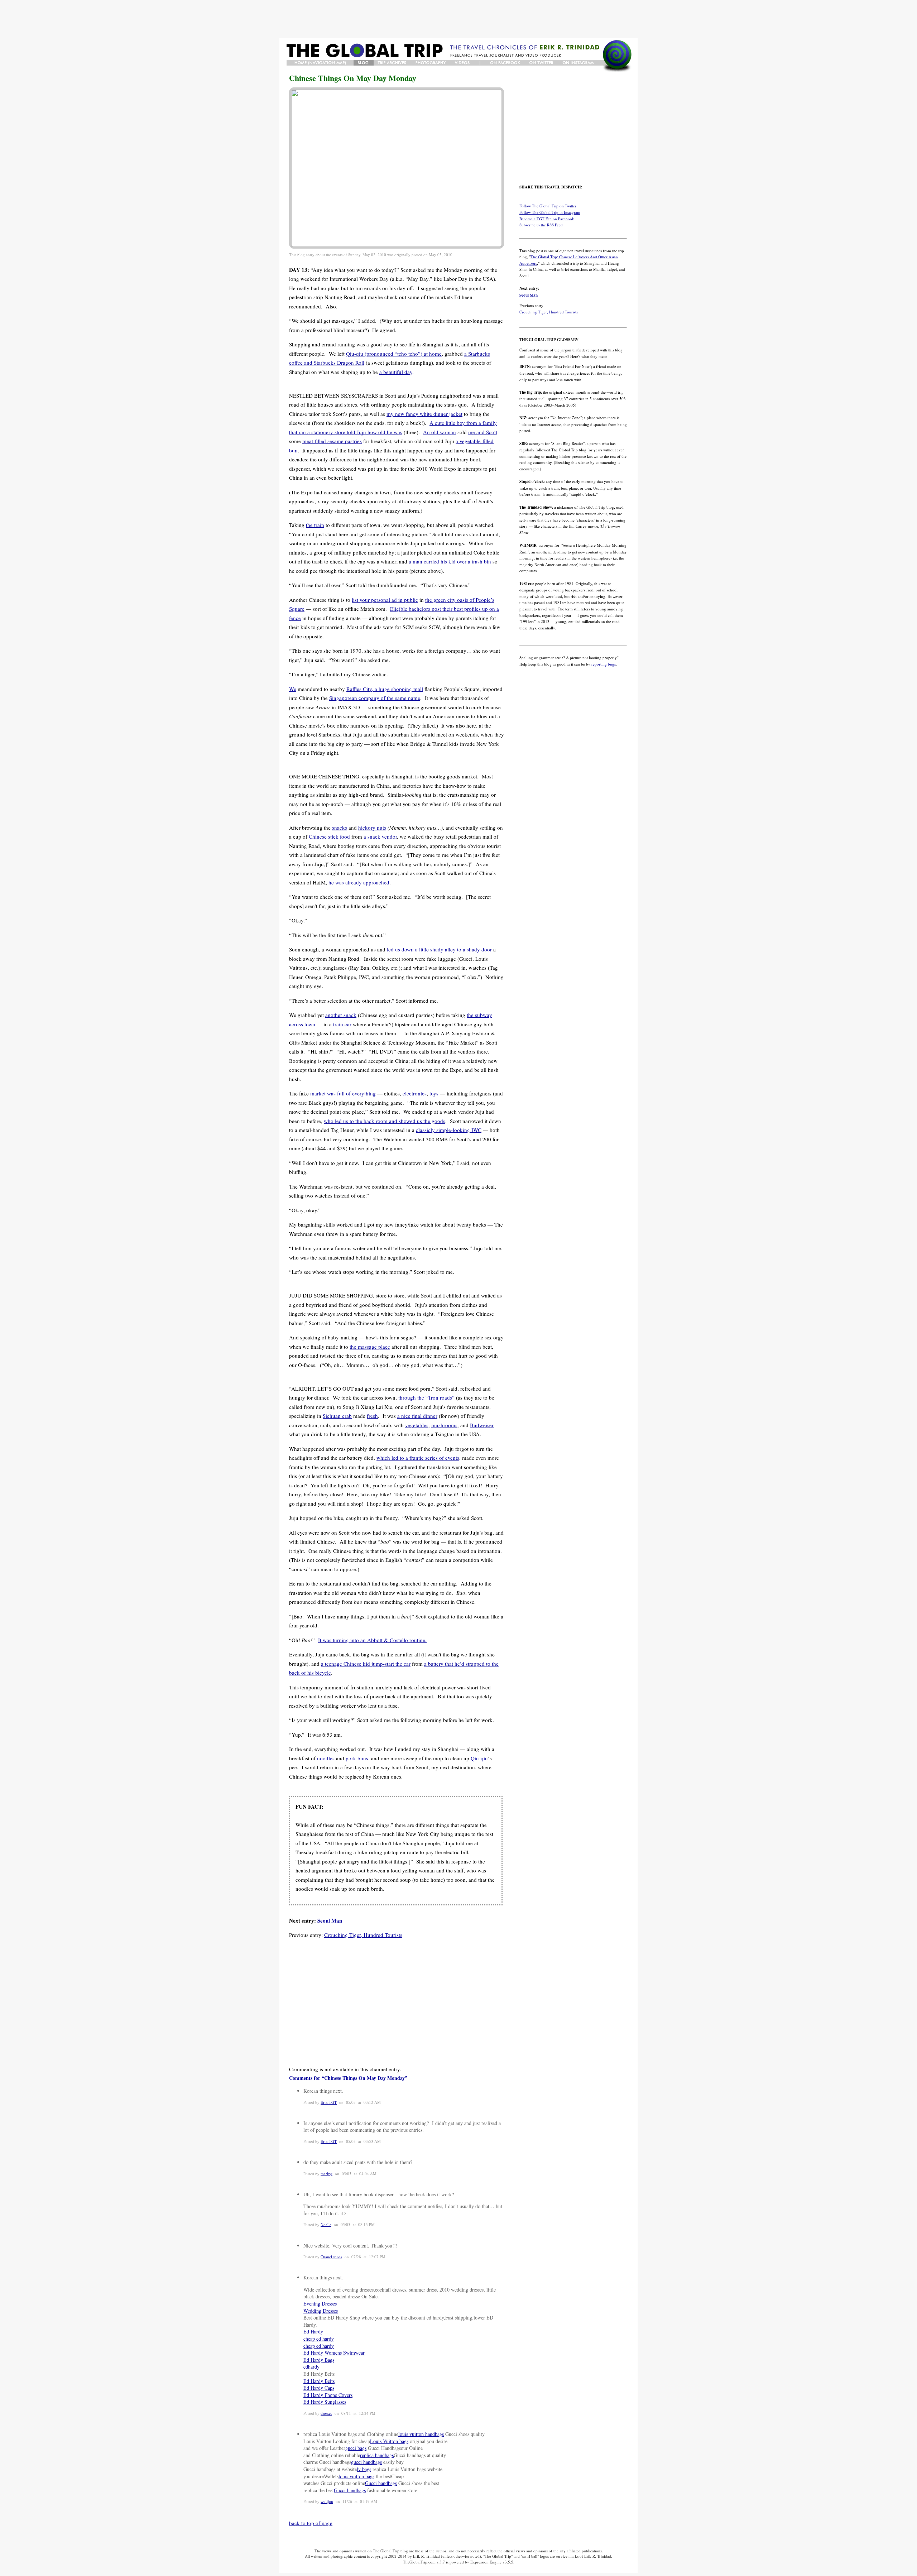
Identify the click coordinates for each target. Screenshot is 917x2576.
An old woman (440, 432)
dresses (326, 2413)
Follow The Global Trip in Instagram (550, 212)
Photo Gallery (431, 63)
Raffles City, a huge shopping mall (385, 689)
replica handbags (377, 2455)
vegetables (417, 1425)
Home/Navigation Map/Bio (320, 63)
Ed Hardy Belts (319, 2381)
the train (315, 525)
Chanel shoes (331, 2257)
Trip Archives (393, 63)
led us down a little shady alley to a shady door (439, 949)
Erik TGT (329, 2102)
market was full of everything (343, 1093)
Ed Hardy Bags (319, 2360)
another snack (341, 1015)
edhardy (311, 2367)
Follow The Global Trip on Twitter (548, 206)
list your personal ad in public (385, 600)
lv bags (364, 2469)
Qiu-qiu (479, 1758)
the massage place (370, 1347)
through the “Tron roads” (426, 1397)
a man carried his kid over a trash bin (450, 561)
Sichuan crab (337, 1416)
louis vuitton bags (356, 2476)
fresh (372, 1416)
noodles (326, 1758)
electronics (415, 1093)
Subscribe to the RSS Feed (541, 225)
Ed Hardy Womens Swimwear (334, 2353)
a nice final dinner (417, 1416)
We (293, 689)
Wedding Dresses (321, 2311)
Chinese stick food (329, 836)
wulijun (327, 2501)
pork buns (357, 1758)
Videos (463, 63)
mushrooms (444, 1425)
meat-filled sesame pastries (332, 441)
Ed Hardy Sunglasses (325, 2402)
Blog (364, 63)
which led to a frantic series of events (418, 1458)
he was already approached (359, 882)
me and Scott (483, 432)
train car (342, 1024)
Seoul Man (330, 1920)
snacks (340, 828)
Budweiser (482, 1425)
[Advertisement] (458, 19)
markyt (327, 2174)
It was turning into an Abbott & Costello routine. (372, 1640)
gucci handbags (366, 2462)
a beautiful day (396, 372)
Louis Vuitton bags (389, 2441)
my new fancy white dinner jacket (424, 414)
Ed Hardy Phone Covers (328, 2395)
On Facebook (505, 63)
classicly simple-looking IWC (449, 1130)
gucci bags (356, 2448)
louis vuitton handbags (421, 2434)
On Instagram (579, 63)
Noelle (326, 2224)
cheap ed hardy (319, 2339)
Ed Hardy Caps (319, 2388)
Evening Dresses (320, 2304)
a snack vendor (380, 836)
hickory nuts (372, 828)
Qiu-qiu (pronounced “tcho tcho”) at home (394, 354)
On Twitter (542, 63)
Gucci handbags (381, 2483)
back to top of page (311, 2523)
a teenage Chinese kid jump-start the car (366, 1664)
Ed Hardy (313, 2332)
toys (434, 1093)
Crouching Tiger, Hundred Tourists (363, 1935)
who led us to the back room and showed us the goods (385, 1121)
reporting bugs (604, 664)
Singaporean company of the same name (375, 698)
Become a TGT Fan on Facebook (547, 219)
